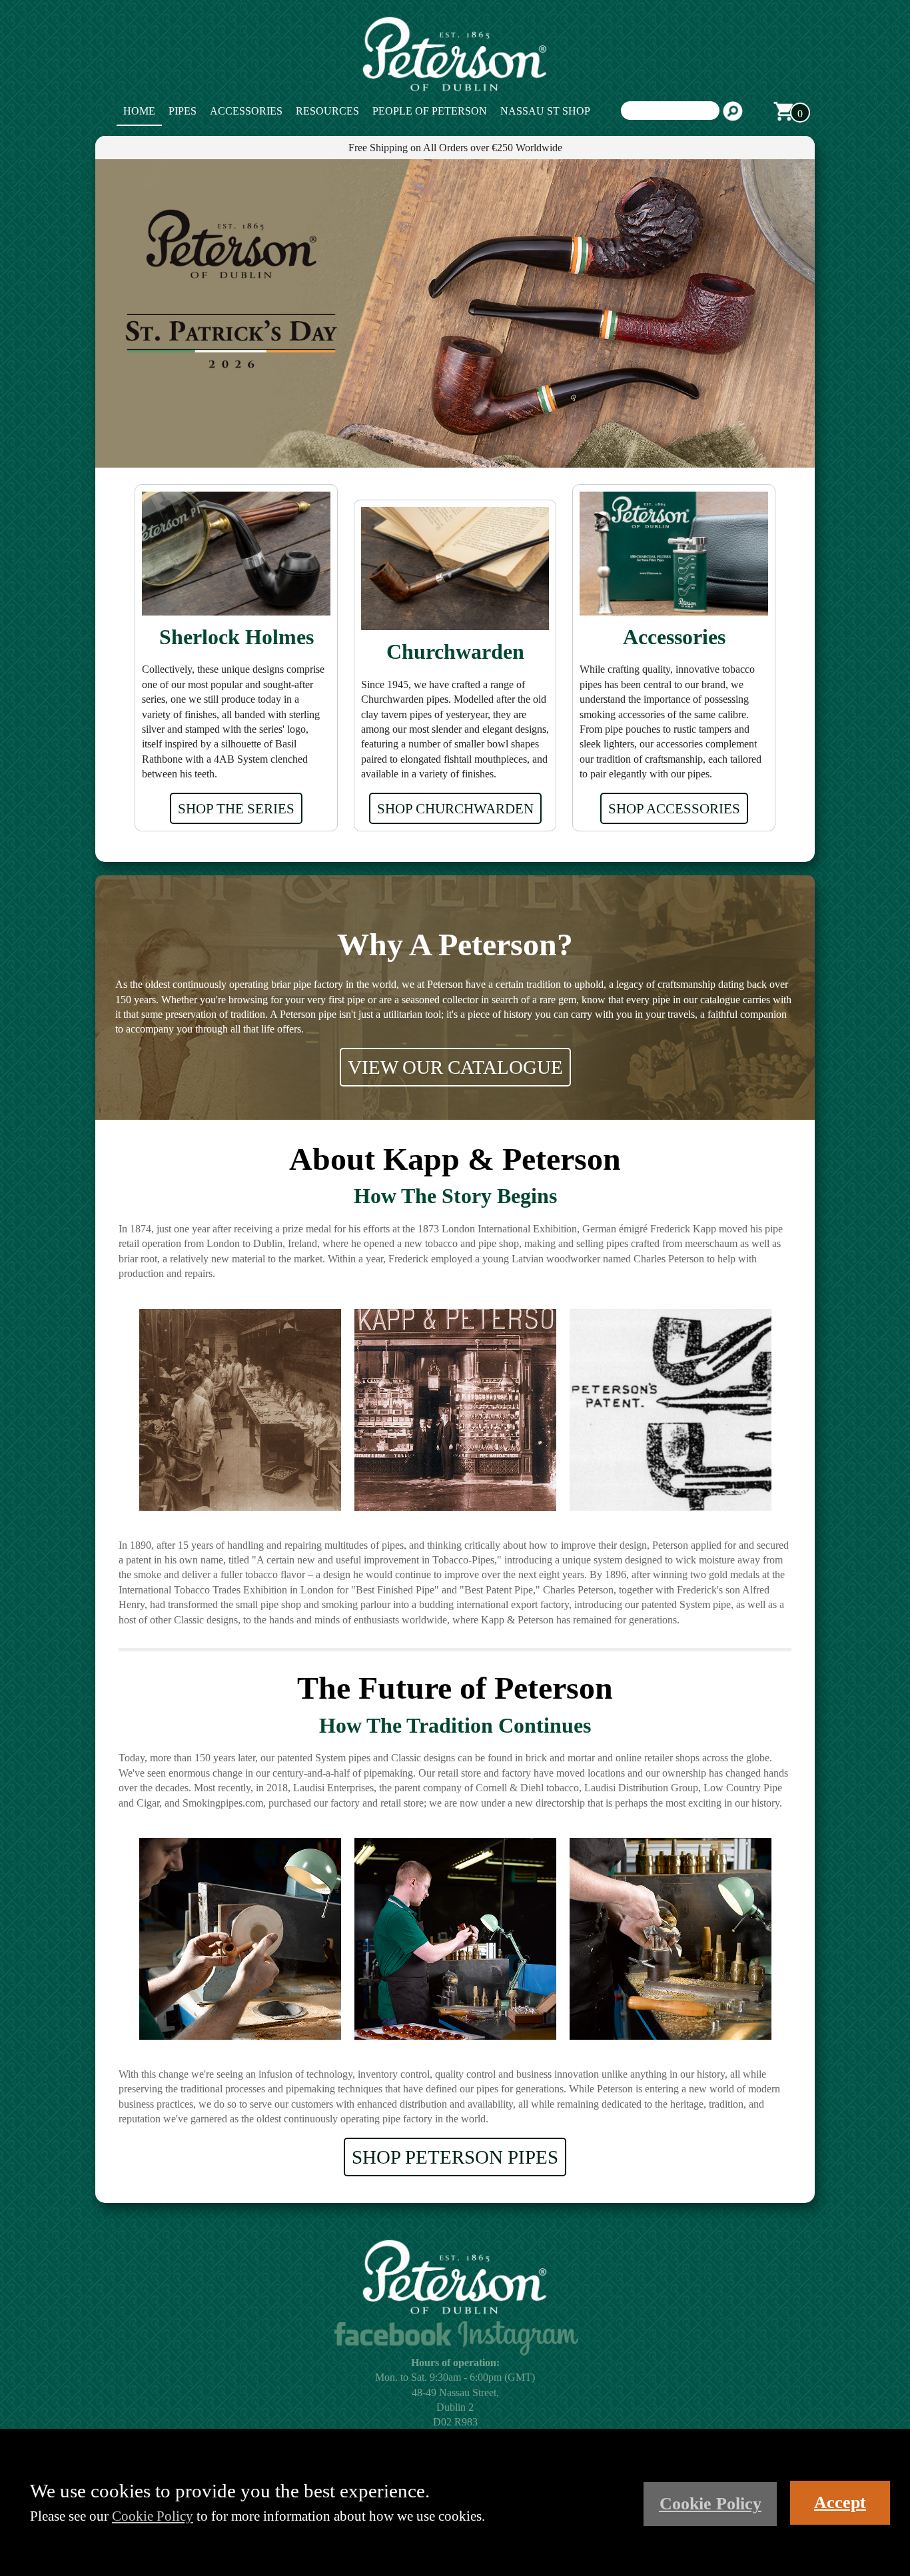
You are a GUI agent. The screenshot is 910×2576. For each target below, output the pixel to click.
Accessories (246, 111)
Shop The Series (236, 808)
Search (733, 111)
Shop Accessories (674, 808)
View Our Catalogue (455, 1067)
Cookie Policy (153, 2516)
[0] (783, 111)
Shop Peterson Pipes (455, 2157)
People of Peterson (430, 111)
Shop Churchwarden (455, 808)
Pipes (183, 111)
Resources (327, 111)
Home (139, 111)
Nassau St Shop (545, 111)
